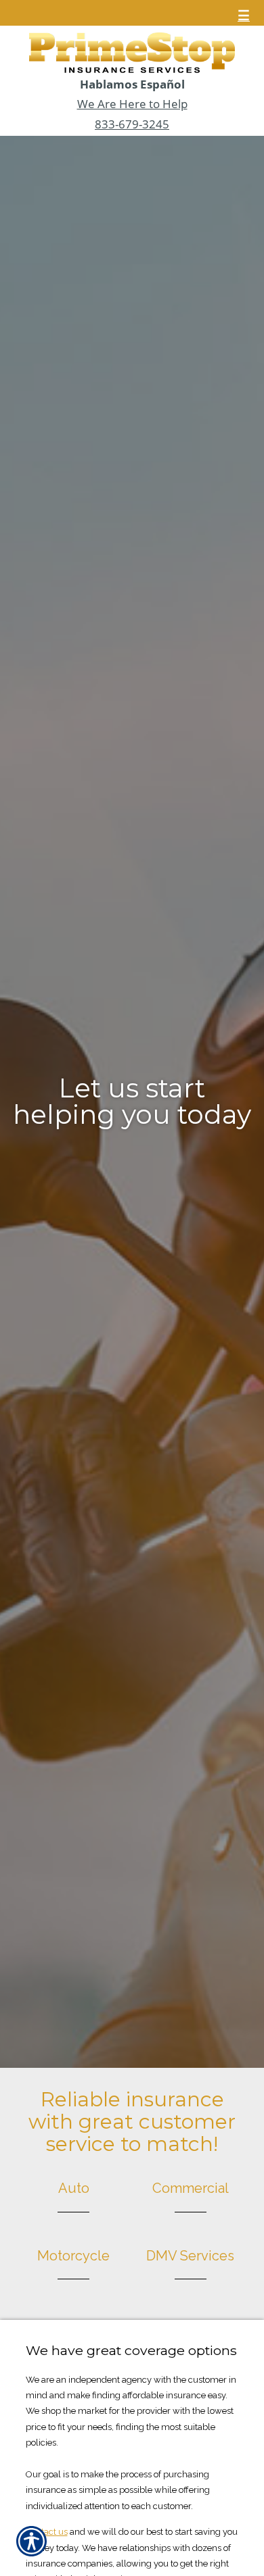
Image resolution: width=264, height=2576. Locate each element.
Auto (74, 2188)
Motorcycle (73, 2256)
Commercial (191, 2188)
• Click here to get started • (132, 1095)
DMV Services (190, 2256)
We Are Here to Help (132, 104)
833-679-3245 (132, 124)
